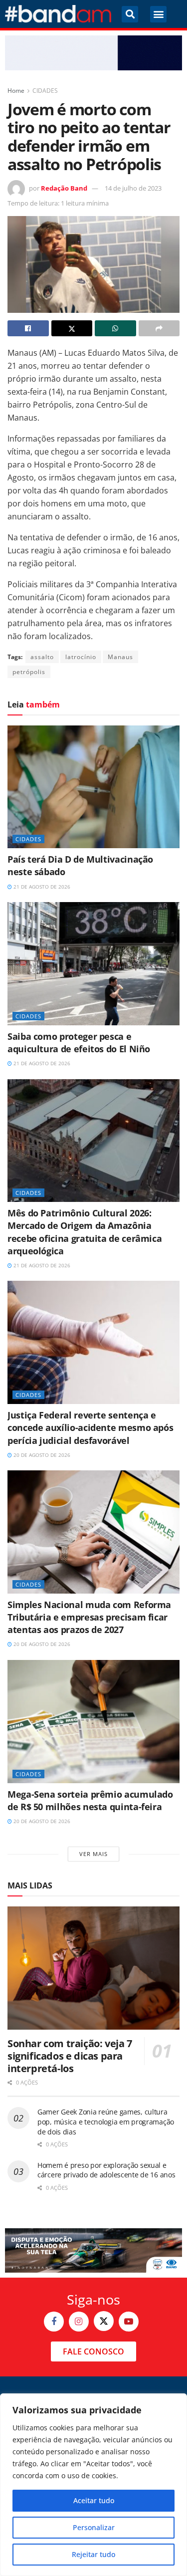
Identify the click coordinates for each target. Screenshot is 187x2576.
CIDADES (45, 91)
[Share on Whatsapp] (115, 328)
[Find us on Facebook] (54, 2322)
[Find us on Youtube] (129, 2322)
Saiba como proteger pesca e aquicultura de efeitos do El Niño (79, 1043)
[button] (130, 14)
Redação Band (64, 188)
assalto (42, 657)
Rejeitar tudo (93, 2554)
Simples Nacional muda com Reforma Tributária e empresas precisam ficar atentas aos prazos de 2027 (89, 1617)
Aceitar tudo (94, 2500)
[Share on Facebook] (28, 328)
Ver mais (93, 1854)
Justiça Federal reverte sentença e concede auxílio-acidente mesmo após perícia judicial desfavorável (90, 1427)
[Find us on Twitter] (104, 2321)
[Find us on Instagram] (79, 2322)
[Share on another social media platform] (159, 328)
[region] (93, 2485)
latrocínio (81, 657)
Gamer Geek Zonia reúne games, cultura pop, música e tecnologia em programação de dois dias (106, 2121)
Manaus (120, 657)
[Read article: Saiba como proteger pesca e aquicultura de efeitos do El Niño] (93, 964)
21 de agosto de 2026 (41, 887)
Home (16, 91)
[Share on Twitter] (72, 328)
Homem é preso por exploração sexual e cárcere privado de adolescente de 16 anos (106, 2170)
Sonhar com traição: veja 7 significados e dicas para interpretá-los (70, 2056)
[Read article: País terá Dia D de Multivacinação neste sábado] (93, 787)
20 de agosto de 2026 (41, 1455)
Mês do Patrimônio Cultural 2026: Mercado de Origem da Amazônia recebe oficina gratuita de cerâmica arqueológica (85, 1232)
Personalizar (94, 2527)
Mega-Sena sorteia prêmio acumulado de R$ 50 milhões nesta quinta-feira (90, 1800)
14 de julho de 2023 (133, 188)
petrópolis (29, 672)
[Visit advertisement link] (93, 53)
